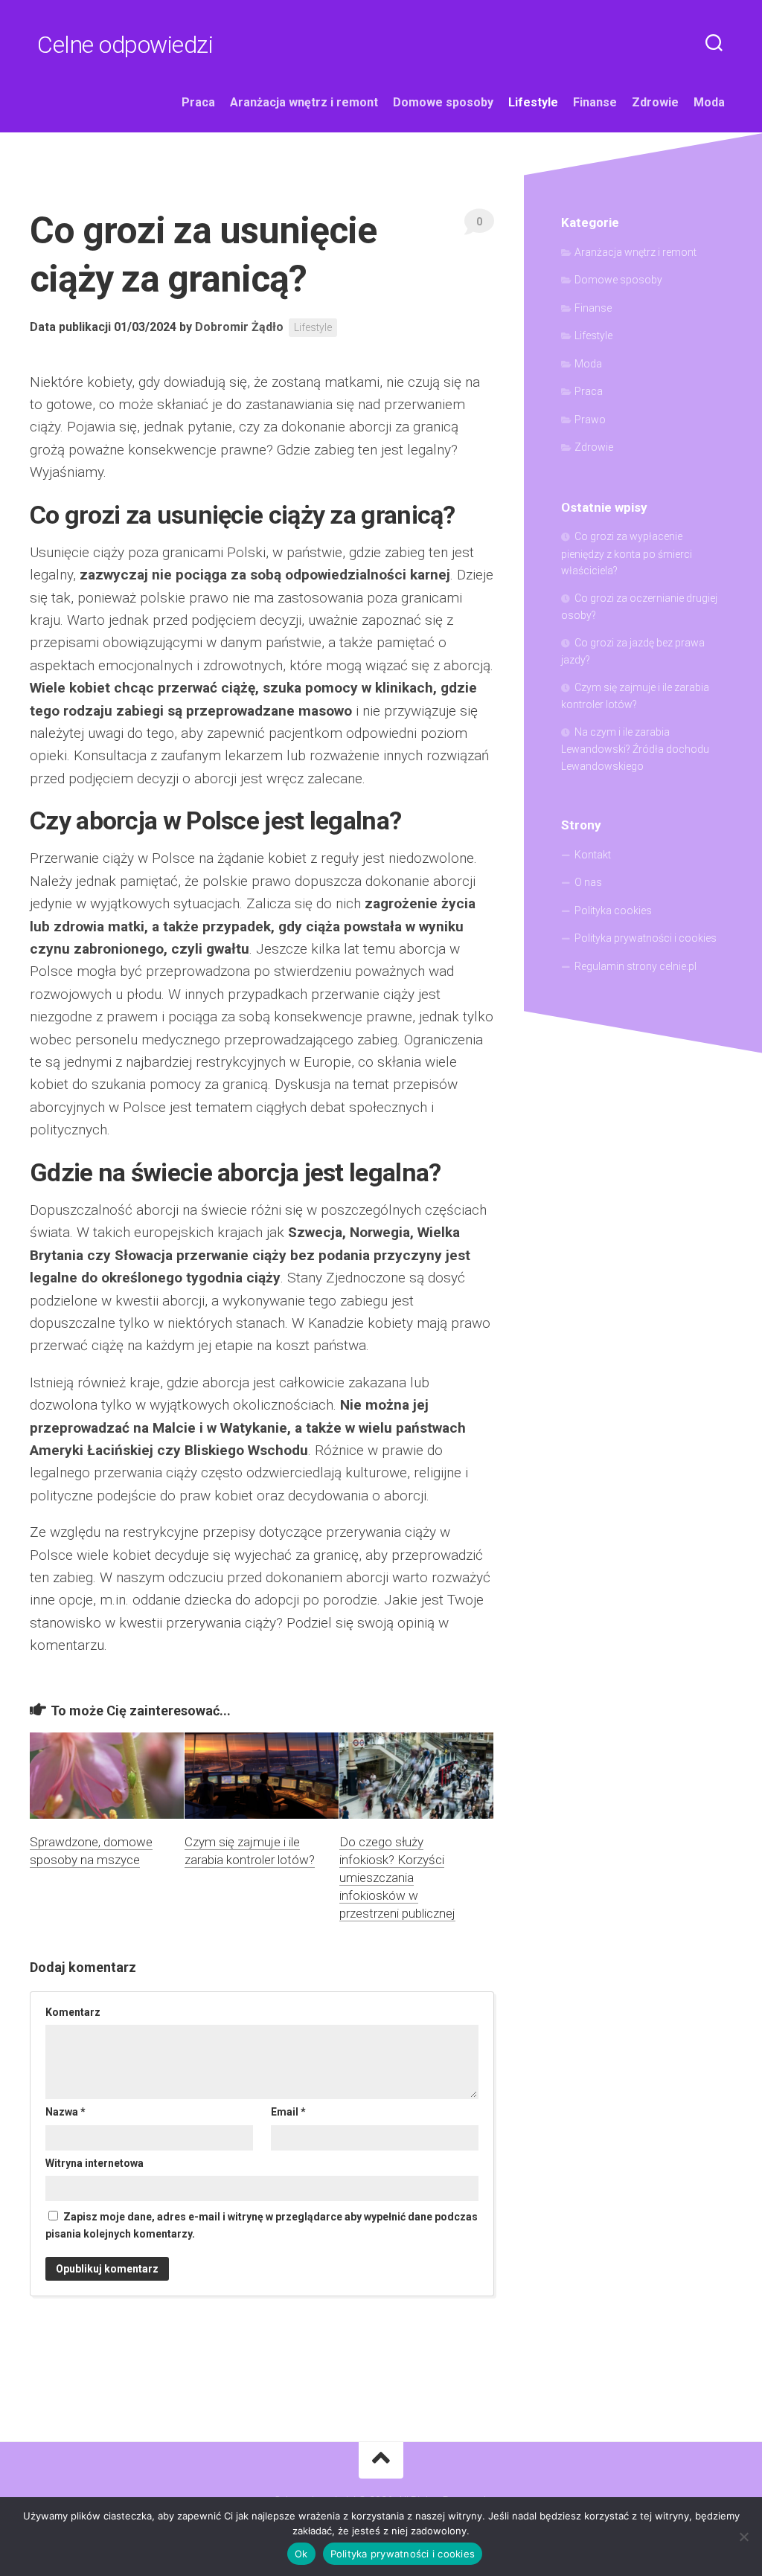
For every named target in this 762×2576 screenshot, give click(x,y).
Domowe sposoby (443, 102)
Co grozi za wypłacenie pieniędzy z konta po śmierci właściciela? (627, 553)
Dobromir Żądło (239, 327)
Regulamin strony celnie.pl (635, 966)
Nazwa (65, 2112)
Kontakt (593, 855)
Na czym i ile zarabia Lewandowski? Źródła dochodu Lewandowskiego (635, 749)
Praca (198, 102)
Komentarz (73, 2012)
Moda (709, 102)
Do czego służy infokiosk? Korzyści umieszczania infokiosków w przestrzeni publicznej (397, 1877)
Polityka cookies (613, 910)
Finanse (595, 102)
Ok (301, 2554)
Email (288, 2112)
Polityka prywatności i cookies (646, 938)
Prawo (590, 420)
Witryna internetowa (95, 2163)
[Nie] (743, 2537)
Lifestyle (533, 102)
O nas (588, 882)
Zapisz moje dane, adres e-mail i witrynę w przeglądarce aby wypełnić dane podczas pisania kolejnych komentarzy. (262, 2225)
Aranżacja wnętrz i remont (304, 102)
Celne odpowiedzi (125, 45)
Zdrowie (655, 102)
